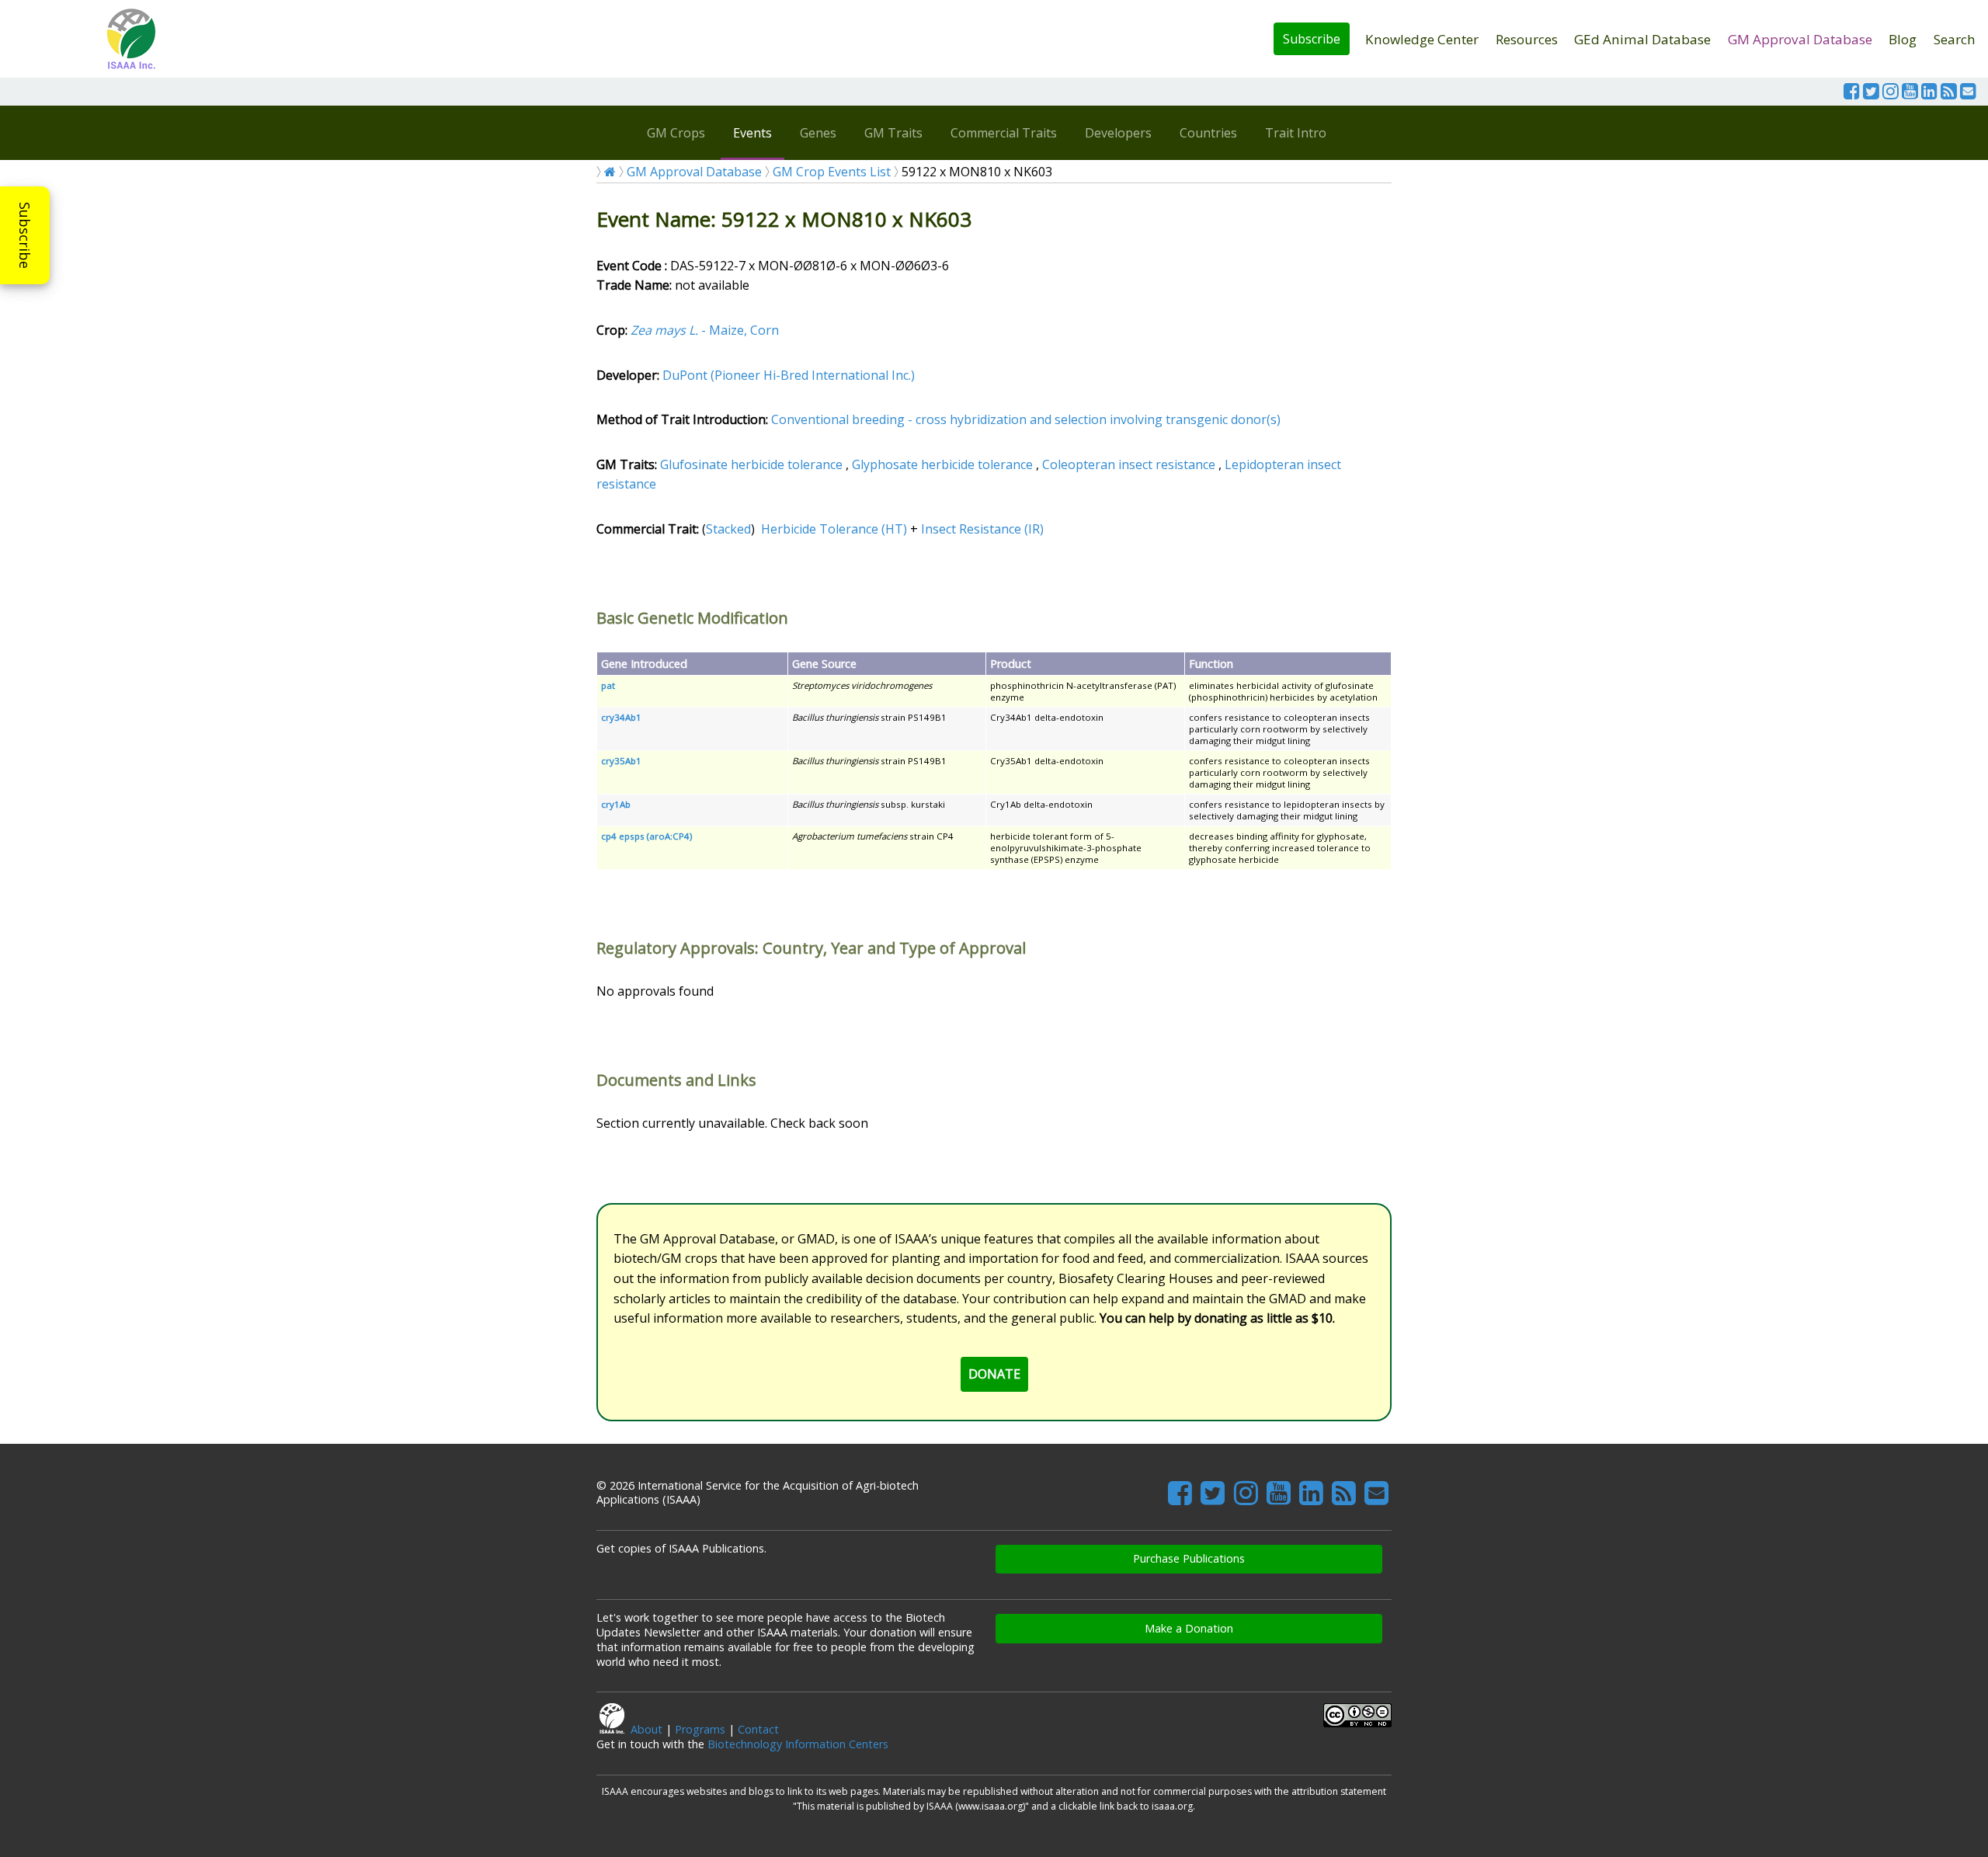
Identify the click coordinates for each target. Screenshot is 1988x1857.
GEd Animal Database (1642, 39)
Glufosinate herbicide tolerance (751, 464)
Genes (818, 133)
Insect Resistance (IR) (982, 529)
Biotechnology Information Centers (798, 1744)
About (646, 1729)
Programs (700, 1729)
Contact (758, 1729)
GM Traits (893, 133)
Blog (1903, 39)
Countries (1208, 133)
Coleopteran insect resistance (1129, 464)
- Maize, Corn (705, 330)
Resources (1527, 39)
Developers (1118, 133)
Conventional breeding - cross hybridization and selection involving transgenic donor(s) (1026, 419)
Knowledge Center (1422, 39)
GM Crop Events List (832, 172)
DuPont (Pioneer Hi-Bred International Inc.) (789, 375)
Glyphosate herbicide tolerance (942, 464)
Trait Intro (1296, 133)
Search (1955, 39)
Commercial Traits (1004, 133)
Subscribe (1312, 39)
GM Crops (676, 133)
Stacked (728, 529)
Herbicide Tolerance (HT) (834, 529)
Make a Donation (1189, 1628)
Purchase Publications (1189, 1558)
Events (752, 133)
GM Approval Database (1800, 39)
